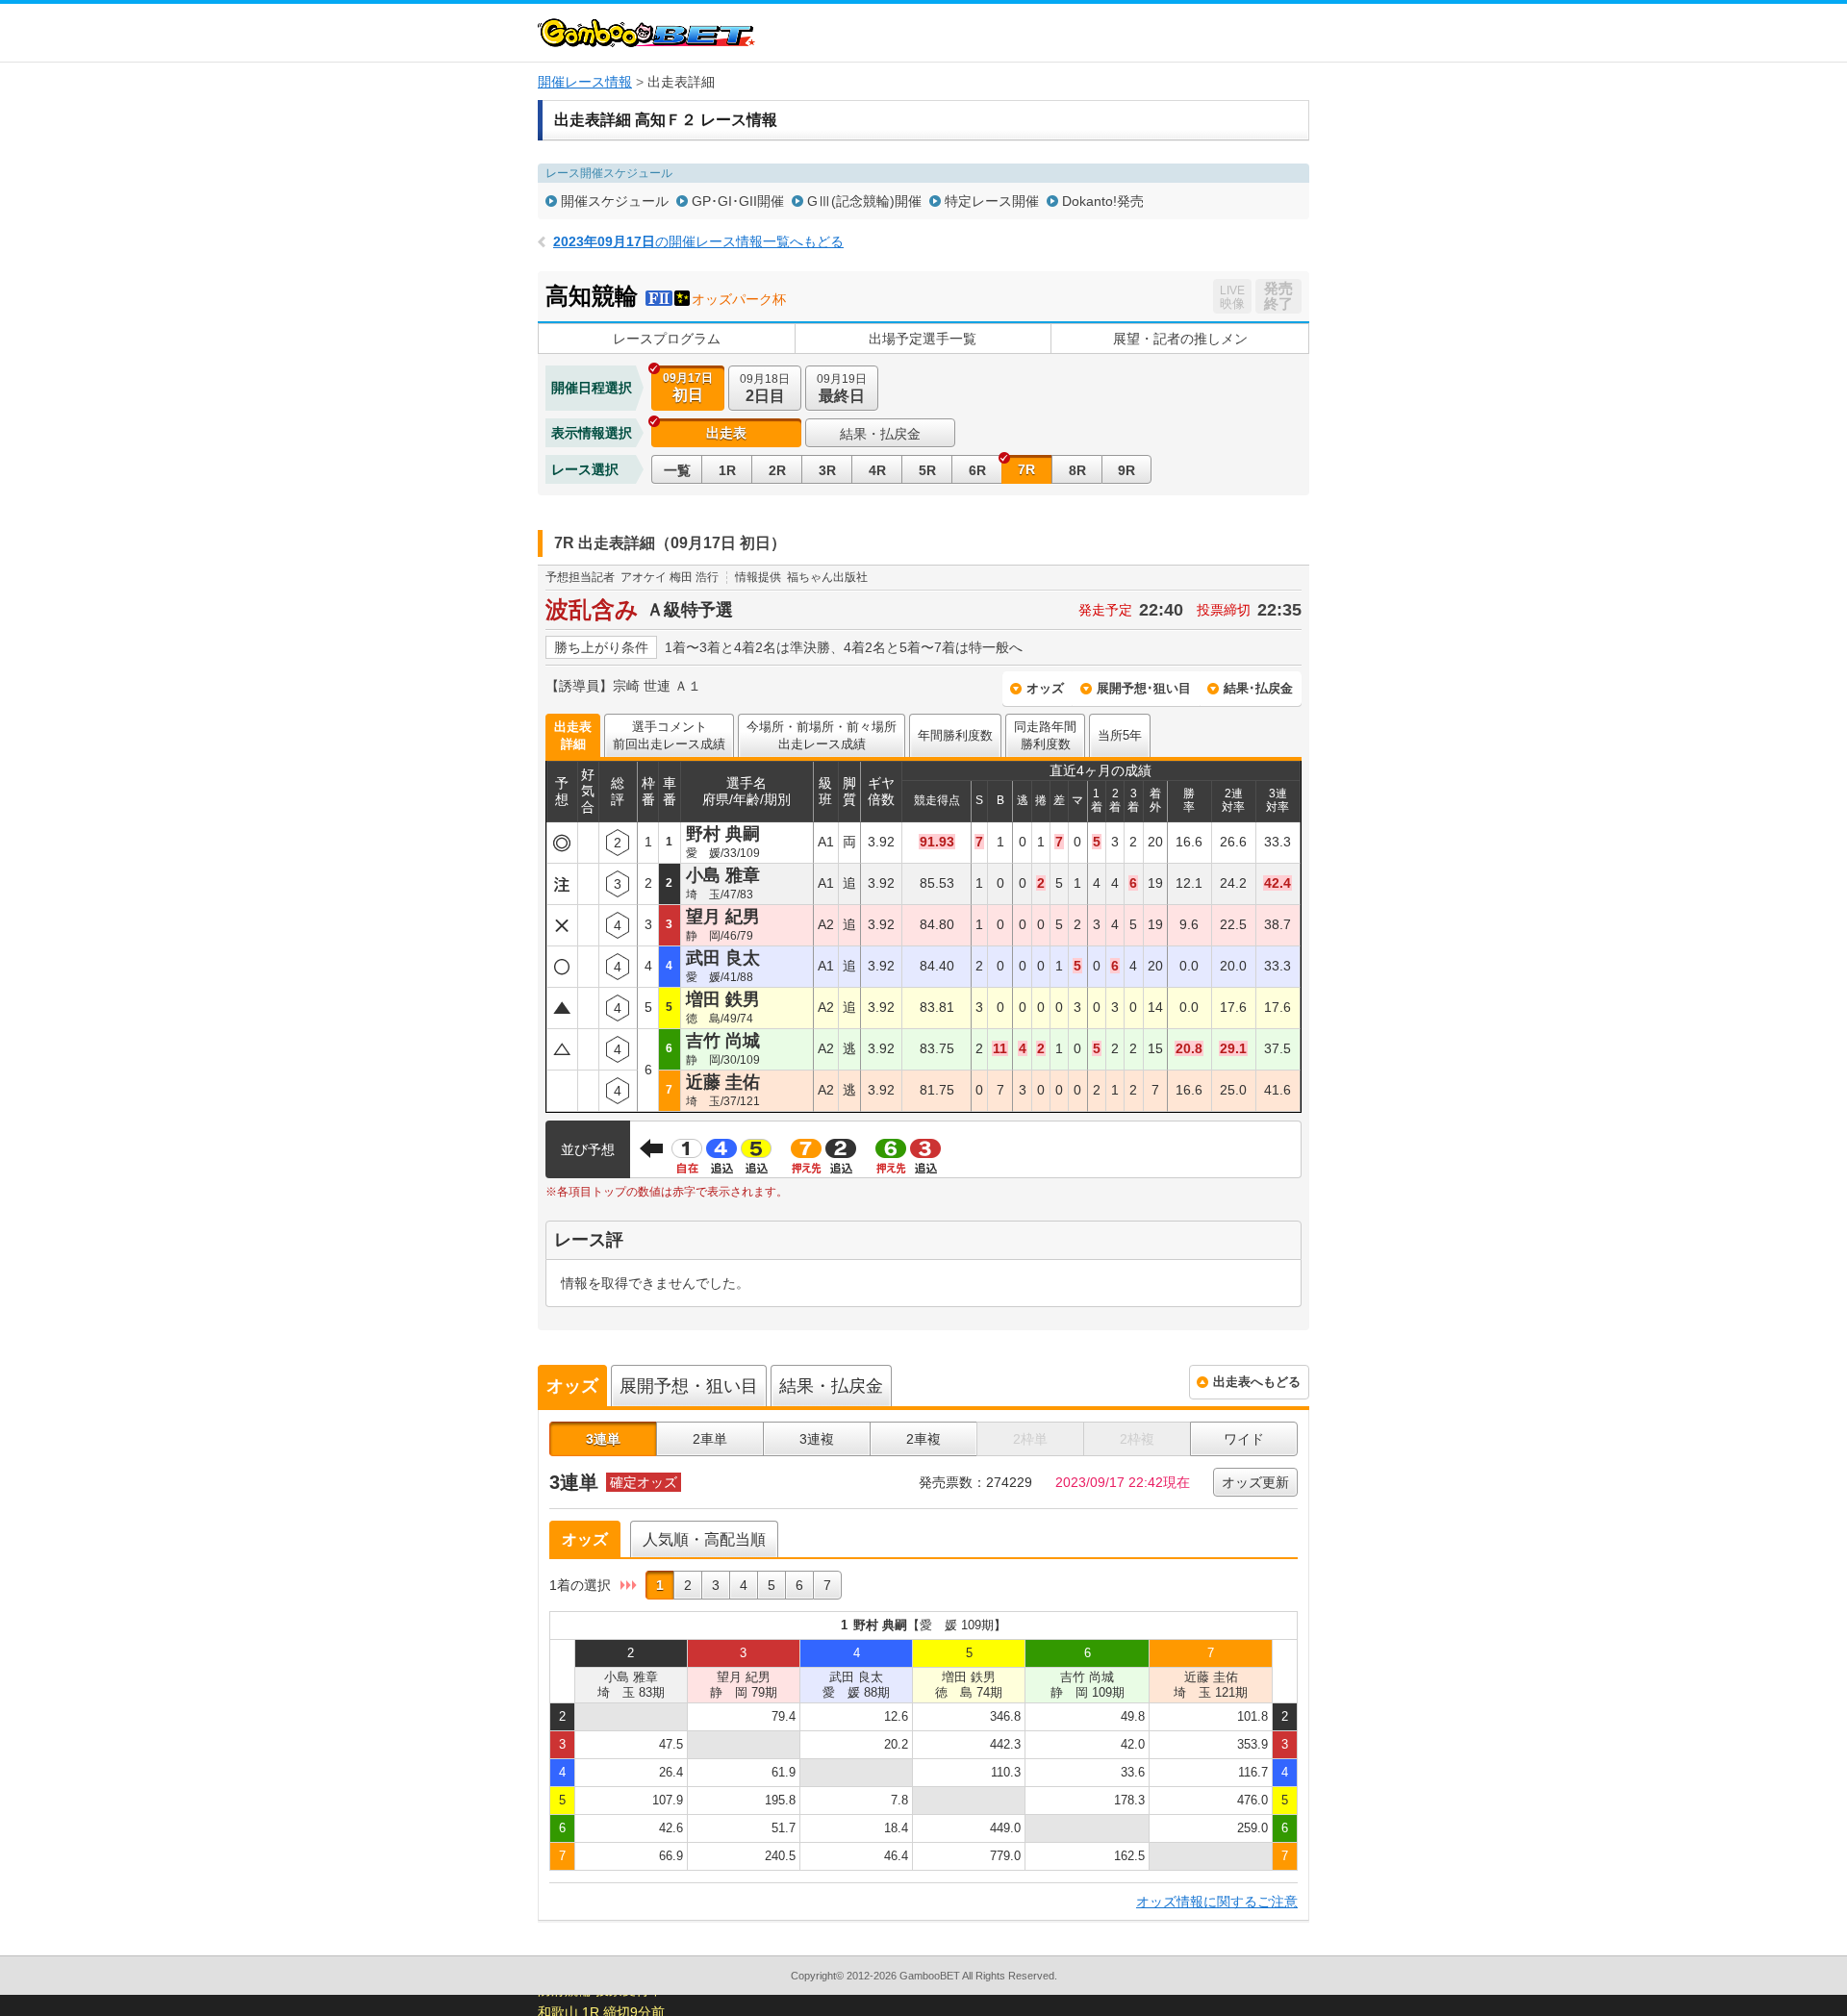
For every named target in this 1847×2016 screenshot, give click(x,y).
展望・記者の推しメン (1180, 339)
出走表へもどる (1257, 1382)
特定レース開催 (992, 201)
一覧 (677, 470)
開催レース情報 (585, 82)
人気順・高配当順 (704, 1539)
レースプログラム (667, 339)
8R (1077, 470)
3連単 (603, 1439)
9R (1126, 470)
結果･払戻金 (1258, 688)
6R (977, 470)
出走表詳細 (573, 735)
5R (927, 470)
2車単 (710, 1439)
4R (877, 470)
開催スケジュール (615, 201)
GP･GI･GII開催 (738, 201)
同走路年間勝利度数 (1045, 735)
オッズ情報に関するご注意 (1217, 1902)
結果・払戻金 (880, 434)
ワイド (1244, 1439)
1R (727, 470)
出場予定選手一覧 (923, 339)
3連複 (817, 1439)
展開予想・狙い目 (689, 1386)
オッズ (1045, 688)
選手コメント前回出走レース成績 (669, 735)
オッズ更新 (1255, 1482)
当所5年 (1120, 735)
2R (777, 470)
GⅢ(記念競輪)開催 (864, 201)
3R (827, 470)
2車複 (923, 1439)
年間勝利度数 (955, 735)
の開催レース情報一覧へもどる (698, 241)
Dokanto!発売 (1103, 201)
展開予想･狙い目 (1144, 688)
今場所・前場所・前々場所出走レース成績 (822, 735)
